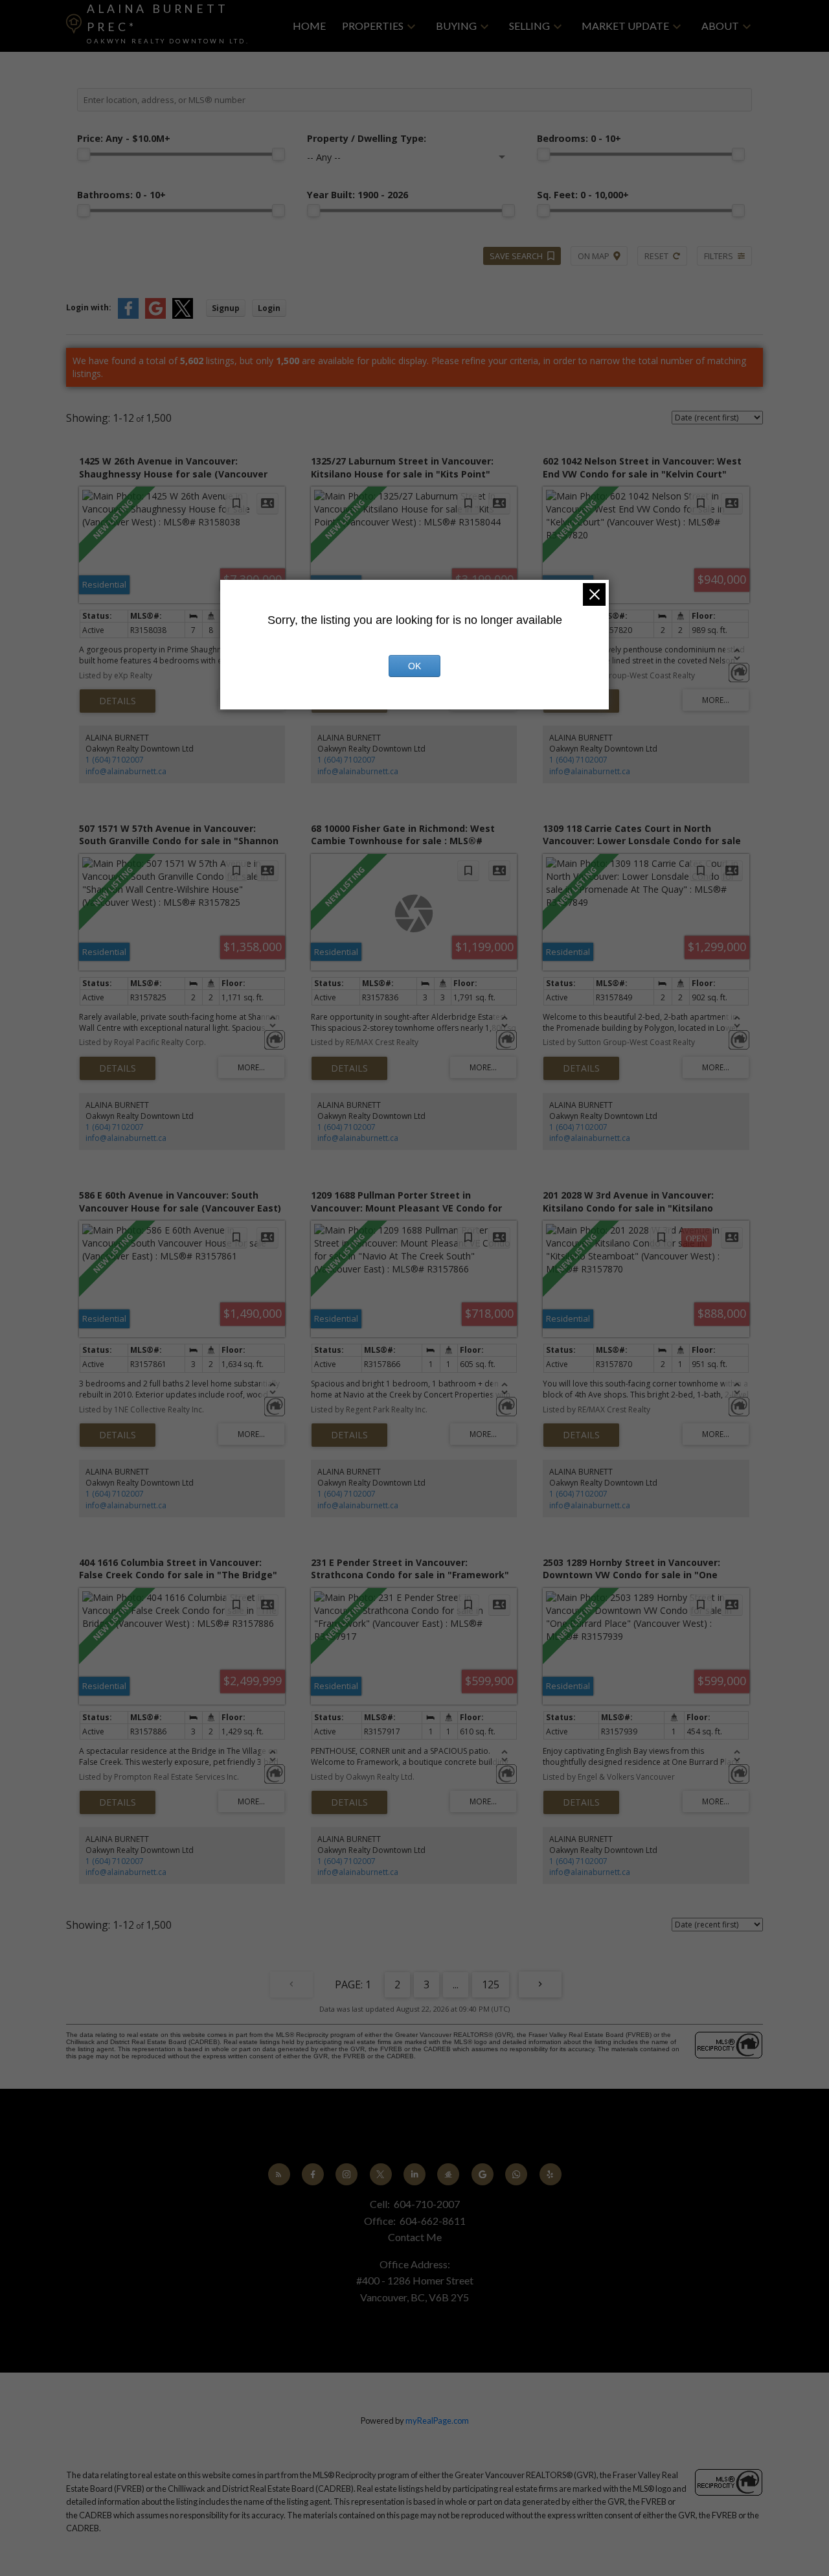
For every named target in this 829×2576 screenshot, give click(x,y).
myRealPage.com (437, 2421)
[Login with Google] (155, 316)
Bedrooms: (579, 138)
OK (414, 666)
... (456, 1984)
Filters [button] (719, 256)
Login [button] (269, 308)
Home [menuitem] (309, 26)
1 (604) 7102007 (115, 760)
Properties (373, 26)
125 (491, 1984)
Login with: (89, 307)
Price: (124, 138)
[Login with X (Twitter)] (183, 316)
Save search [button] (516, 256)
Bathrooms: (121, 195)
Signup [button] (226, 308)
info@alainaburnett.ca (126, 771)
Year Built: (358, 195)
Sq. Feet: (583, 195)
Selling (529, 26)
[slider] (84, 154)
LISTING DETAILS (118, 701)
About (720, 26)
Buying (456, 26)
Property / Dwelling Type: (367, 138)
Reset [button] (656, 256)
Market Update (625, 26)
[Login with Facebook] (128, 316)
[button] (279, 2174)
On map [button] (594, 256)
